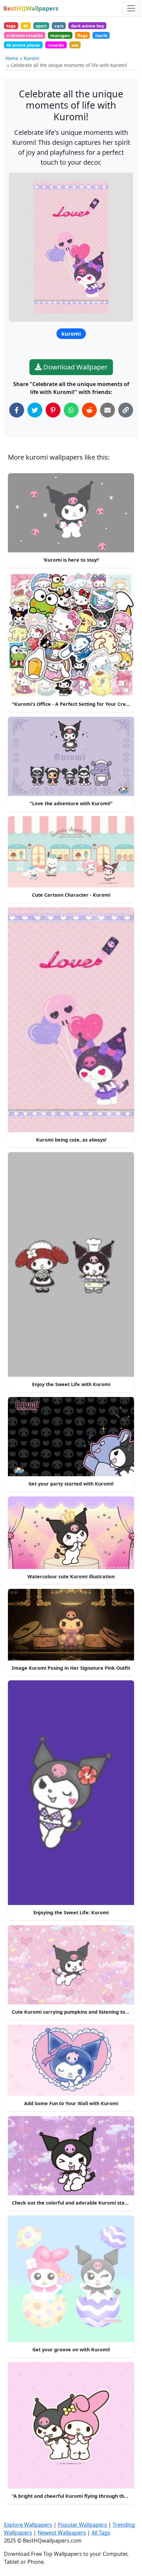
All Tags (101, 2533)
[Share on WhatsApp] (71, 410)
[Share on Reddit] (89, 410)
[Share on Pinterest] (53, 410)
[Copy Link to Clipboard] (126, 410)
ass (75, 45)
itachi (101, 35)
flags (82, 35)
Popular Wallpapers (82, 2525)
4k (26, 26)
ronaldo (56, 45)
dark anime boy (88, 26)
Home (12, 58)
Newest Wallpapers (62, 2533)
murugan (60, 35)
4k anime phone (23, 45)
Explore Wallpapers (28, 2525)
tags (11, 26)
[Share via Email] (107, 410)
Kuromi (32, 58)
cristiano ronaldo (24, 35)
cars (59, 26)
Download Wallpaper (74, 367)
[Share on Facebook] (17, 410)
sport (41, 26)
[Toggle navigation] (131, 8)
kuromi (71, 334)
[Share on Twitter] (35, 410)
